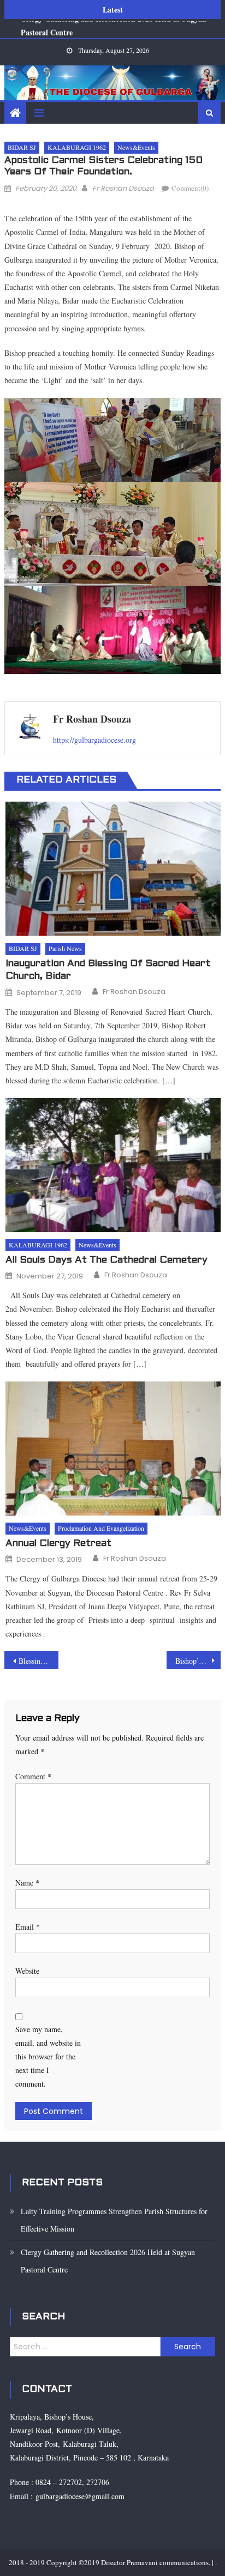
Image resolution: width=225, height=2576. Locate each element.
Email (28, 1927)
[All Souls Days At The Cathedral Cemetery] (113, 1165)
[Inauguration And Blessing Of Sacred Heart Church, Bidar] (113, 869)
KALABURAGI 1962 (77, 147)
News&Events (136, 147)
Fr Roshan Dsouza (123, 188)
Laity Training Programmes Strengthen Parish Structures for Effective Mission (114, 2220)
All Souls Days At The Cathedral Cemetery (106, 1260)
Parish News (65, 948)
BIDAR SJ (22, 147)
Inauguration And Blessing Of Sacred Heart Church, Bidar (108, 970)
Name (27, 1883)
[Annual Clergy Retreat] (113, 1448)
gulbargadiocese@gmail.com (79, 2496)
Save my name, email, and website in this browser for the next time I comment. (48, 2057)
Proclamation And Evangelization (101, 1528)
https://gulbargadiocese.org (94, 740)
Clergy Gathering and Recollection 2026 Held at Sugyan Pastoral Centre (108, 2261)
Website (27, 1971)
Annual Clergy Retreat (58, 1544)
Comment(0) (190, 188)
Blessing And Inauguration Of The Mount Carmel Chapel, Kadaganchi (39, 1661)
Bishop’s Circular (198, 1661)
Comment (33, 1776)
